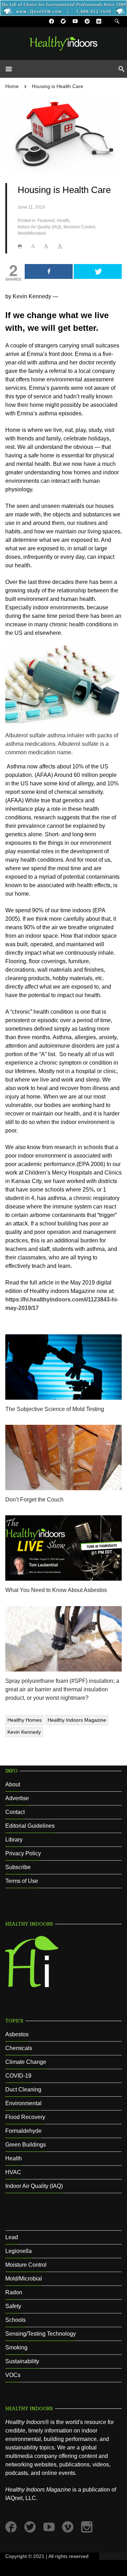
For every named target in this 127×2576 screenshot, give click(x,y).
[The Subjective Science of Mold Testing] (64, 1367)
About (13, 1784)
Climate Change (26, 2062)
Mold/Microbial (32, 233)
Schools (16, 2320)
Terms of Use (22, 1881)
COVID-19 (18, 2076)
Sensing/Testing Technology (41, 2334)
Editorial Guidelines (30, 1826)
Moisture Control (79, 227)
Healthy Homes (25, 1720)
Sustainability (22, 2361)
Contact (15, 1812)
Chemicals (19, 2048)
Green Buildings (26, 2145)
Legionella (19, 2251)
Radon (14, 2292)
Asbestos (17, 2034)
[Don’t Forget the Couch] (64, 1457)
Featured (46, 221)
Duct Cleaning (23, 2089)
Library (14, 1840)
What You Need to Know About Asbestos (56, 1590)
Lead (12, 2237)
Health (63, 221)
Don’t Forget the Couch (34, 1500)
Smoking (16, 2347)
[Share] (49, 271)
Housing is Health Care (58, 86)
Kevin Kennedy (24, 1732)
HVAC (13, 2172)
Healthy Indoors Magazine (77, 1720)
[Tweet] (98, 271)
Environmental (23, 2103)
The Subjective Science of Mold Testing (55, 1409)
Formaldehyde (23, 2131)
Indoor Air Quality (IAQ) (40, 227)
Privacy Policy (23, 1853)
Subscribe (18, 1867)
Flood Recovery (25, 2117)
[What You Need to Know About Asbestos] (64, 1548)
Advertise (17, 1798)
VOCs (13, 2375)
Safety (13, 2306)
